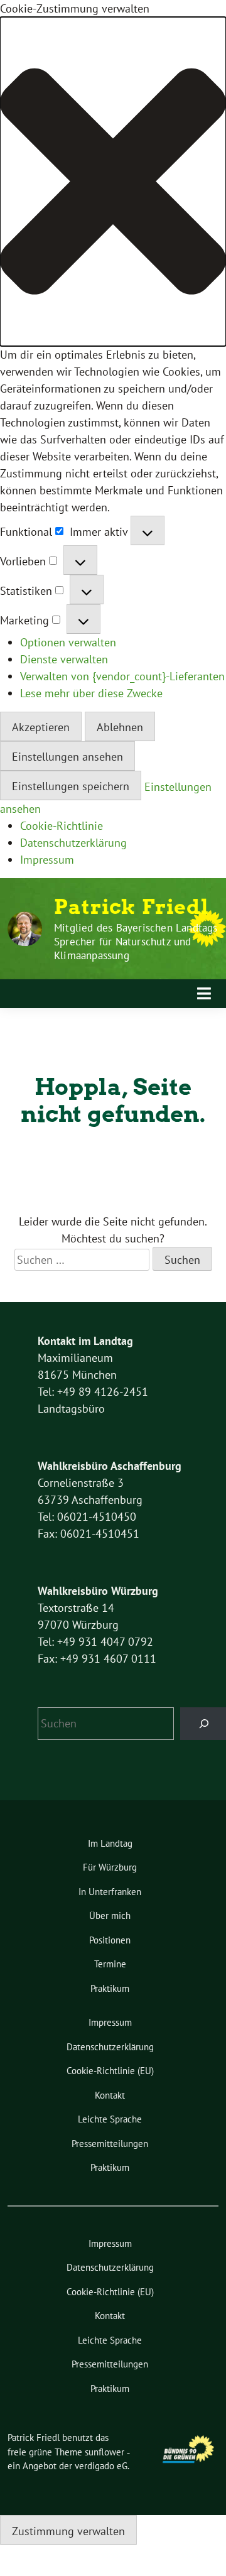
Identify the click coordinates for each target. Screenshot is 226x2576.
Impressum (47, 860)
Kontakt (110, 2095)
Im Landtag (110, 1843)
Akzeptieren (41, 727)
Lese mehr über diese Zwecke (91, 693)
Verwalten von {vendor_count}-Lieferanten (122, 676)
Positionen (110, 1940)
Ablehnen (120, 727)
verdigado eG (101, 2466)
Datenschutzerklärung (73, 843)
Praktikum (110, 1988)
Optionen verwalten (68, 642)
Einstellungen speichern (71, 786)
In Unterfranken (110, 1892)
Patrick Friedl (132, 907)
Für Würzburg (110, 1867)
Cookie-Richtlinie (62, 826)
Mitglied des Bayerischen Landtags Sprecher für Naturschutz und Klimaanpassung (136, 942)
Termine (110, 1964)
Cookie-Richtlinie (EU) (110, 2071)
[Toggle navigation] (204, 994)
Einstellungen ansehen (67, 757)
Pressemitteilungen (110, 2144)
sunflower (105, 2452)
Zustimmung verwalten (68, 2531)
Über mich (110, 1916)
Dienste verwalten (64, 659)
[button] (113, 182)
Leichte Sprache (110, 2119)
